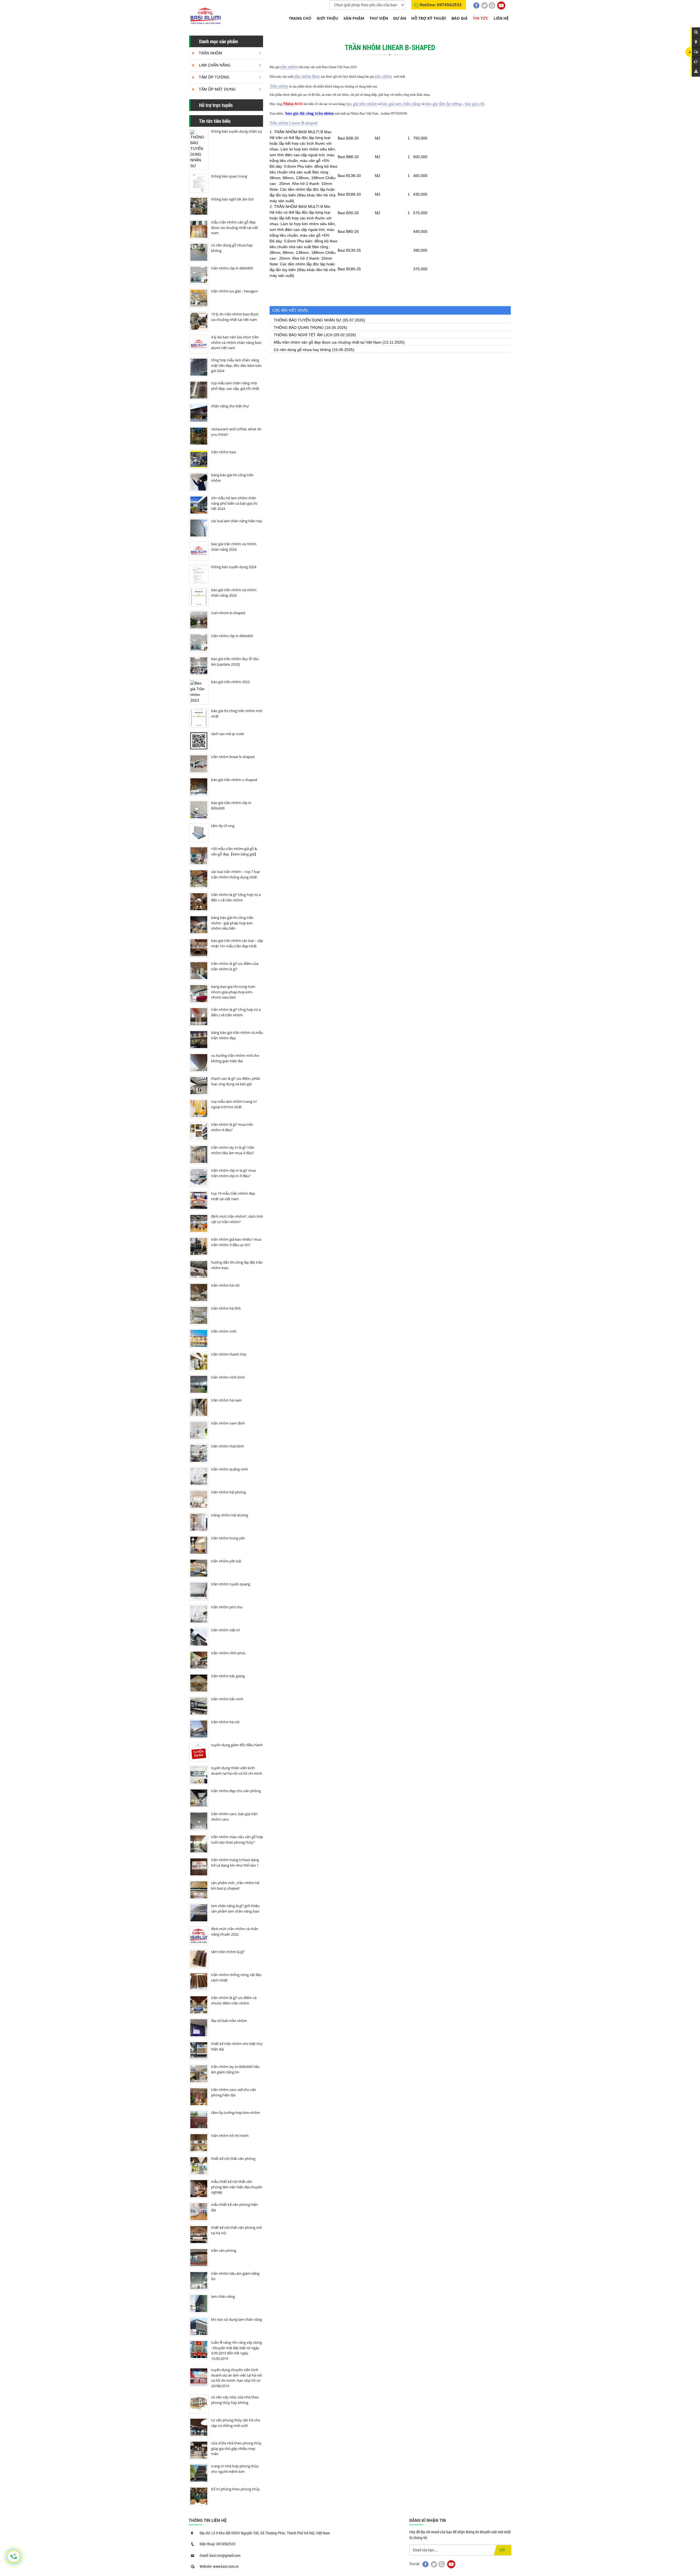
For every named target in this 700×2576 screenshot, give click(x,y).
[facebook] (476, 5)
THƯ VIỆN (379, 18)
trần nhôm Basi (307, 76)
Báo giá (460, 18)
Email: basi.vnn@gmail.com (220, 2555)
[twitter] (485, 5)
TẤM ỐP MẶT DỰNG (217, 89)
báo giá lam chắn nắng (401, 104)
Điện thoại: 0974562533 (218, 2544)
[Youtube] (501, 5)
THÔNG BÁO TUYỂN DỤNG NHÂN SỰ (308, 320)
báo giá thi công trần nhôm (310, 113)
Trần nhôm (279, 86)
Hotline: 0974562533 (441, 5)
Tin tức (481, 18)
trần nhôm (289, 67)
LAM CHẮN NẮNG (215, 65)
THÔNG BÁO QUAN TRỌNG (299, 327)
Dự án (400, 18)
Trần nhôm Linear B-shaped (294, 123)
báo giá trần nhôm (361, 104)
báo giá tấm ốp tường (443, 104)
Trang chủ (300, 18)
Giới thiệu (327, 18)
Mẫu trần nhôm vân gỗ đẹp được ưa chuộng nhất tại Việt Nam (328, 342)
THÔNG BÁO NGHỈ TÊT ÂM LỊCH (303, 335)
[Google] (492, 5)
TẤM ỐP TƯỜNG (214, 77)
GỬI (502, 2550)
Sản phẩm (354, 18)
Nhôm (288, 104)
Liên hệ (501, 18)
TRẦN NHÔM (210, 53)
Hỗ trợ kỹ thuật (429, 18)
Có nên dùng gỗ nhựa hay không (302, 350)
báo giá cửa (475, 104)
